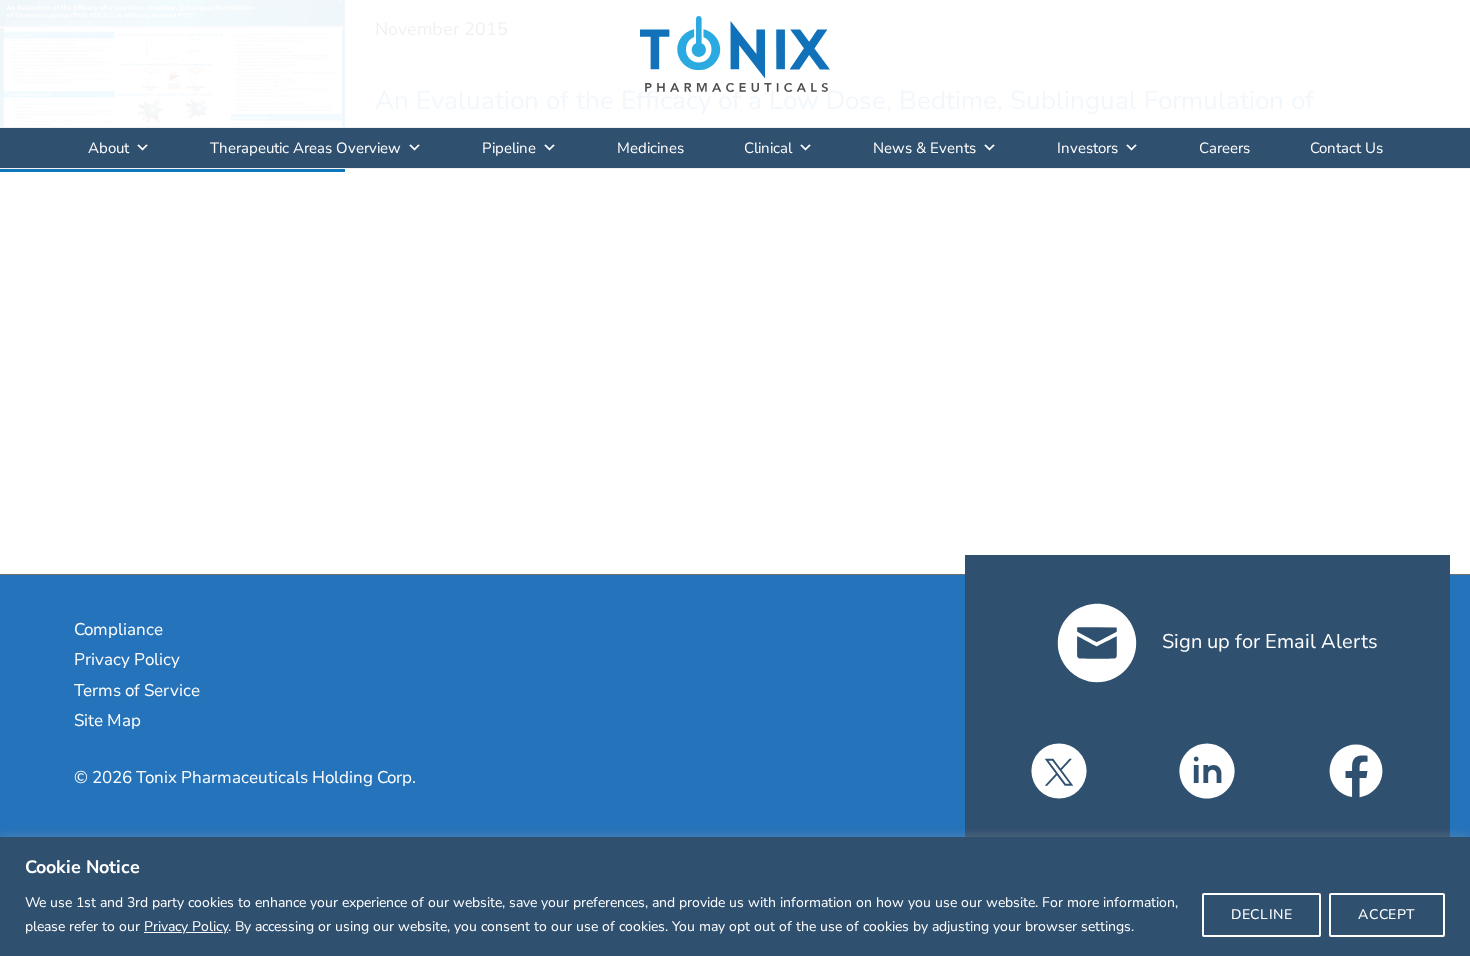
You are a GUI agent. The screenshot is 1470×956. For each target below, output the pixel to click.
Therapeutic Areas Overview (305, 148)
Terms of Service (137, 690)
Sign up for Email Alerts (1267, 641)
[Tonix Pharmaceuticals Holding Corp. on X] (1059, 771)
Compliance (118, 629)
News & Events (924, 148)
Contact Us (1346, 148)
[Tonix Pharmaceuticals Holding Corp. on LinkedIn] (1207, 771)
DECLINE (1261, 914)
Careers (1224, 148)
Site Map (107, 720)
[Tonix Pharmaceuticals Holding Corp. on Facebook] (1356, 771)
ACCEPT (1387, 914)
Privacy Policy (186, 926)
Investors (1087, 148)
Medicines (650, 148)
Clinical (768, 148)
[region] (735, 896)
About (108, 148)
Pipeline (509, 148)
